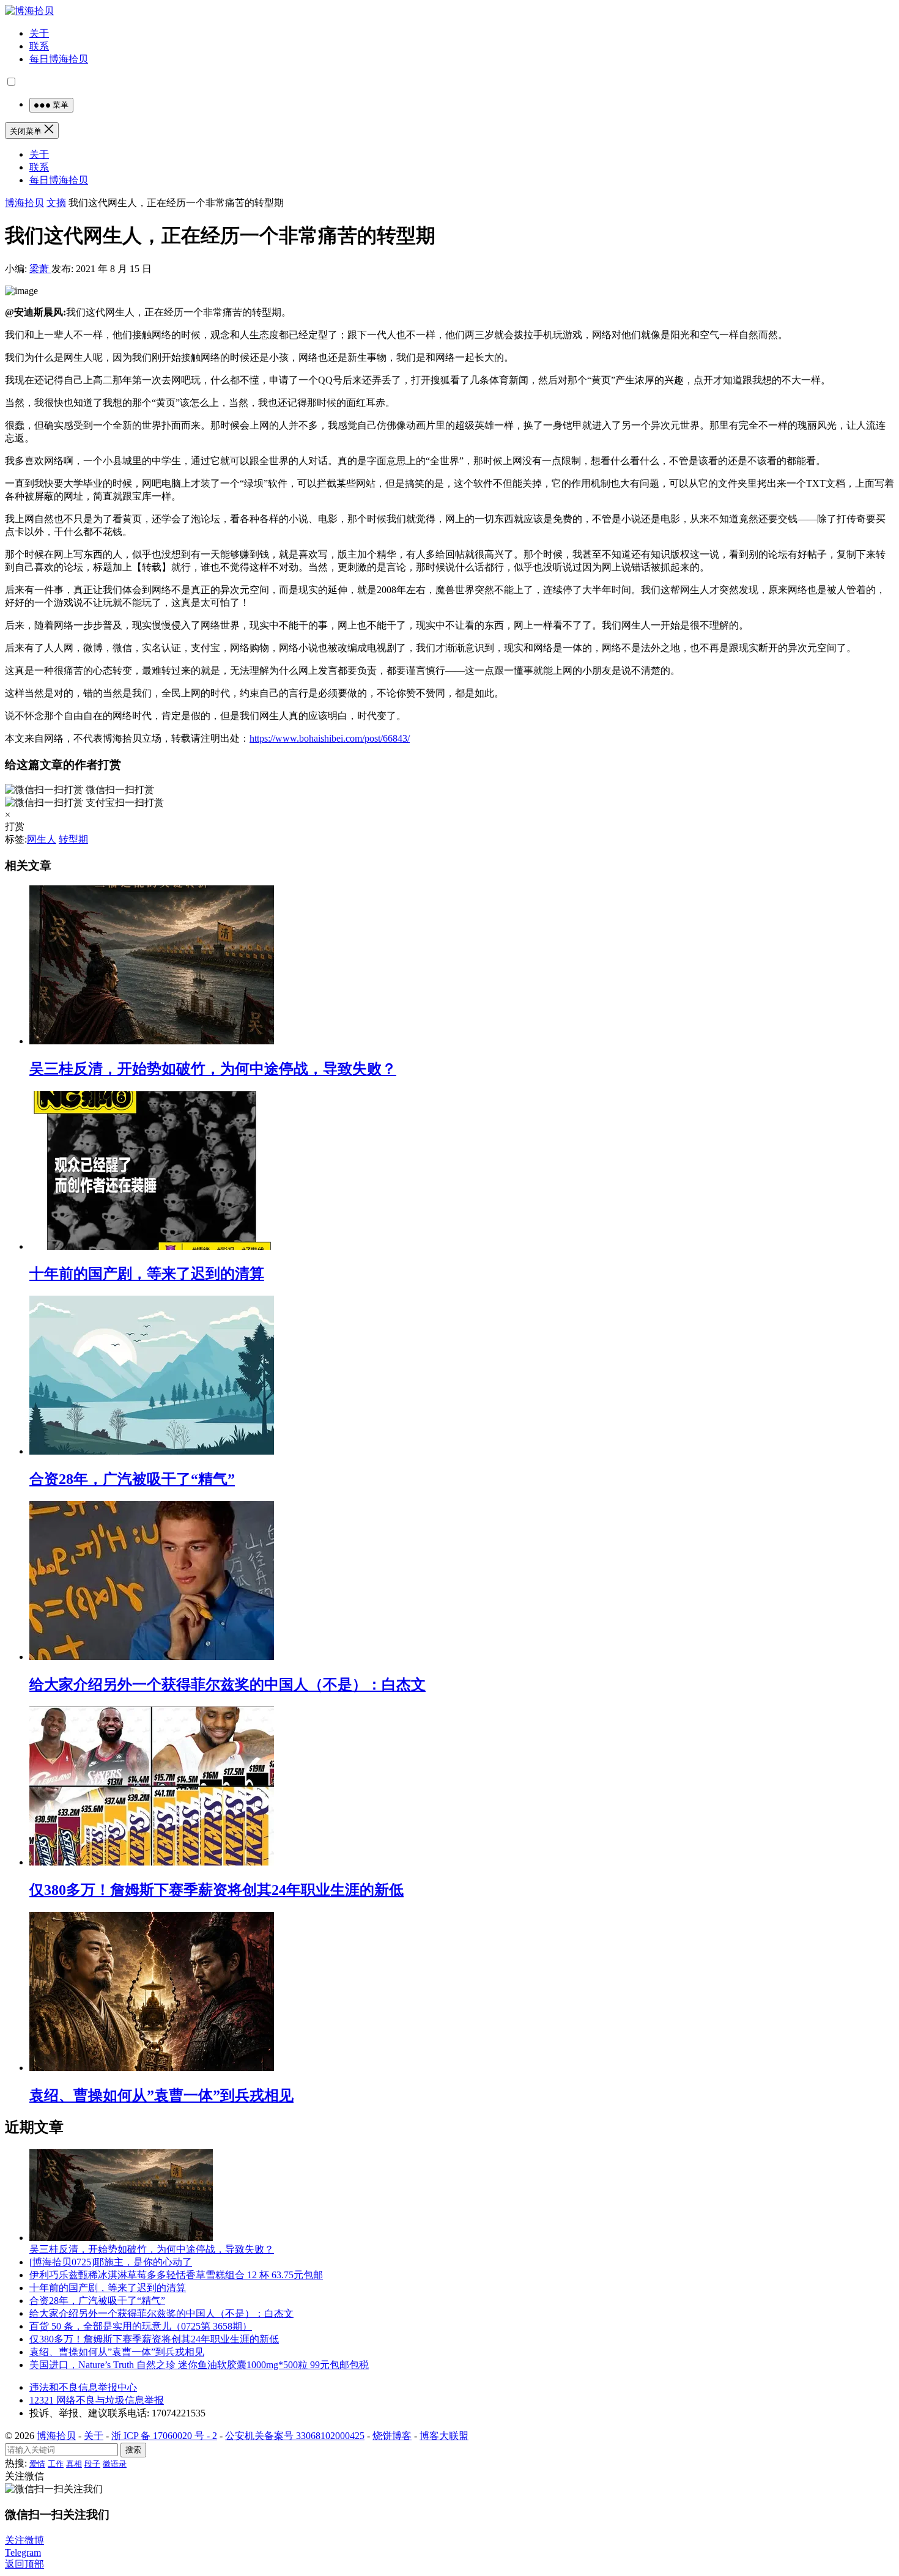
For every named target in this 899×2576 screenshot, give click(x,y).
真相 (74, 2464)
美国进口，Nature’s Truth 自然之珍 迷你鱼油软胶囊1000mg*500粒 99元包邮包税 (199, 2365)
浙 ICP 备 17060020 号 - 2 (164, 2436)
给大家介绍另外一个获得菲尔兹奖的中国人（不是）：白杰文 (228, 1685)
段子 (92, 2464)
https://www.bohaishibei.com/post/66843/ (330, 738)
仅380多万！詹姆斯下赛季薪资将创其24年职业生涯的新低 (216, 1890)
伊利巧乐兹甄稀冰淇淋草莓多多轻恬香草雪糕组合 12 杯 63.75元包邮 (176, 2275)
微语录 (115, 2464)
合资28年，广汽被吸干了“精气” (132, 1479)
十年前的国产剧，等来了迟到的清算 (147, 1274)
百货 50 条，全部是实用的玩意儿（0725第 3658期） (141, 2326)
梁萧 (40, 269)
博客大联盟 (444, 2436)
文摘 (56, 203)
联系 (39, 46)
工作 (56, 2464)
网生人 (42, 839)
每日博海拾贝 (59, 59)
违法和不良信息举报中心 (83, 2387)
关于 (39, 33)
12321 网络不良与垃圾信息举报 (97, 2400)
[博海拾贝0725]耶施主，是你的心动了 (111, 2262)
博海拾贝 (24, 203)
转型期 (73, 839)
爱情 (37, 2464)
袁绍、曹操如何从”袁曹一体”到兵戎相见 (161, 2095)
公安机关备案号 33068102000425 (295, 2436)
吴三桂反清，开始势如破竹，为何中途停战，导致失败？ (213, 1069)
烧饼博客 (392, 2436)
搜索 (133, 2450)
